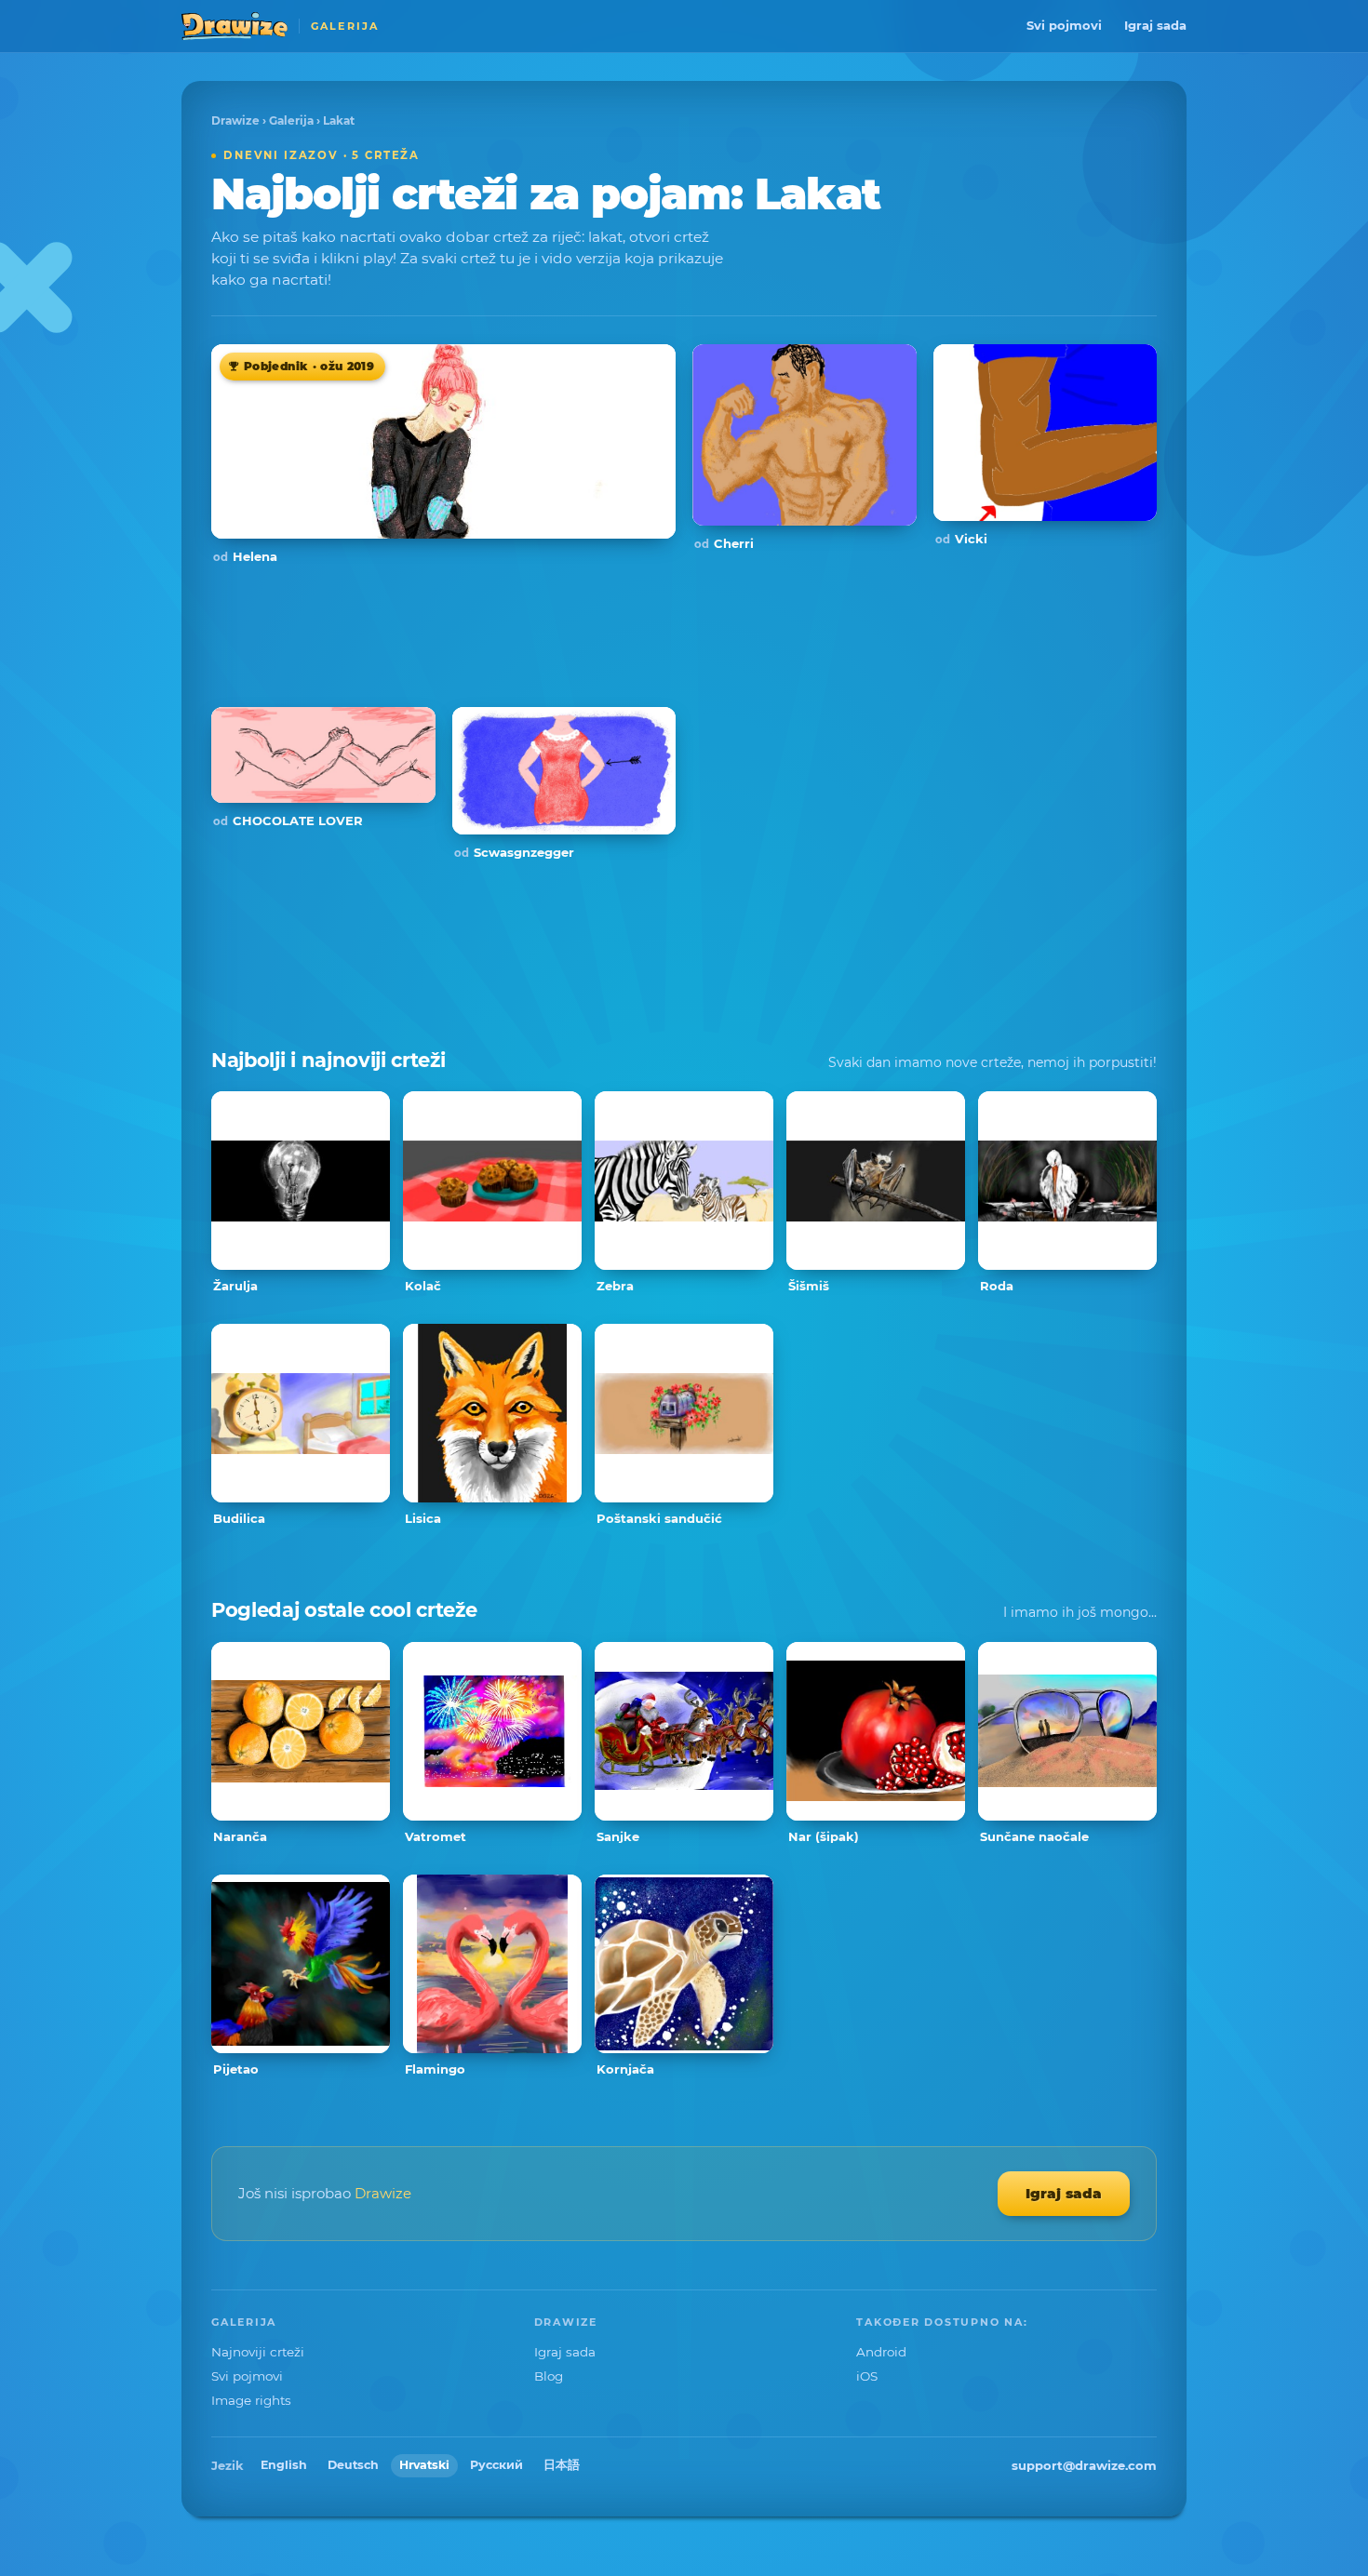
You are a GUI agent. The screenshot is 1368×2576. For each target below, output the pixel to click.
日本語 (562, 2465)
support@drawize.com (1084, 2465)
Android (881, 2352)
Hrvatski (424, 2465)
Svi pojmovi (1064, 25)
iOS (867, 2376)
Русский (496, 2465)
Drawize (235, 120)
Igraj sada (1155, 25)
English (284, 2465)
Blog (549, 2376)
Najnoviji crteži (258, 2352)
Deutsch (353, 2465)
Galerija (291, 120)
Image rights (251, 2400)
